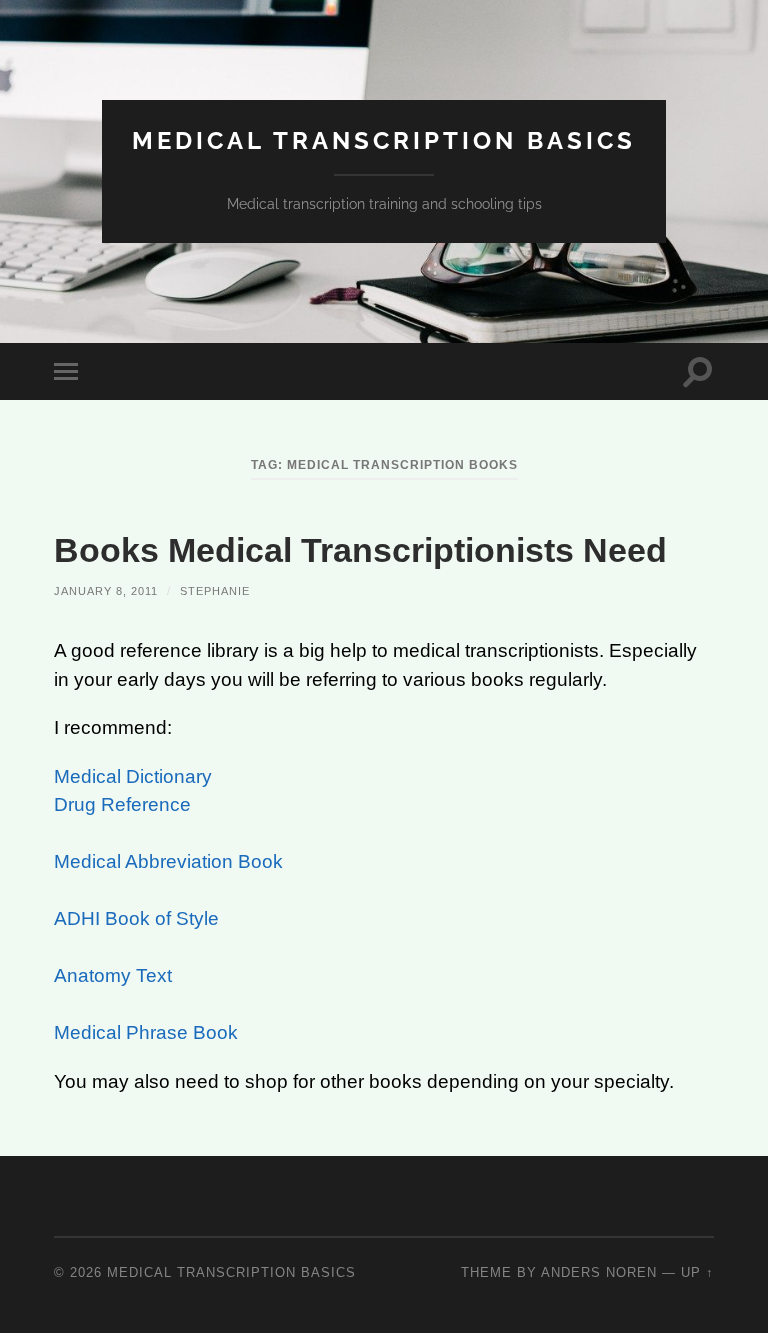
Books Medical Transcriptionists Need (360, 550)
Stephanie (215, 591)
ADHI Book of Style (136, 918)
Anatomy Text (113, 975)
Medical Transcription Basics (384, 141)
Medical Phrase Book (146, 1032)
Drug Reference (122, 804)
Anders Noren (599, 1272)
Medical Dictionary (133, 776)
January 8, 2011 (106, 591)
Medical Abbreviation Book (168, 861)
